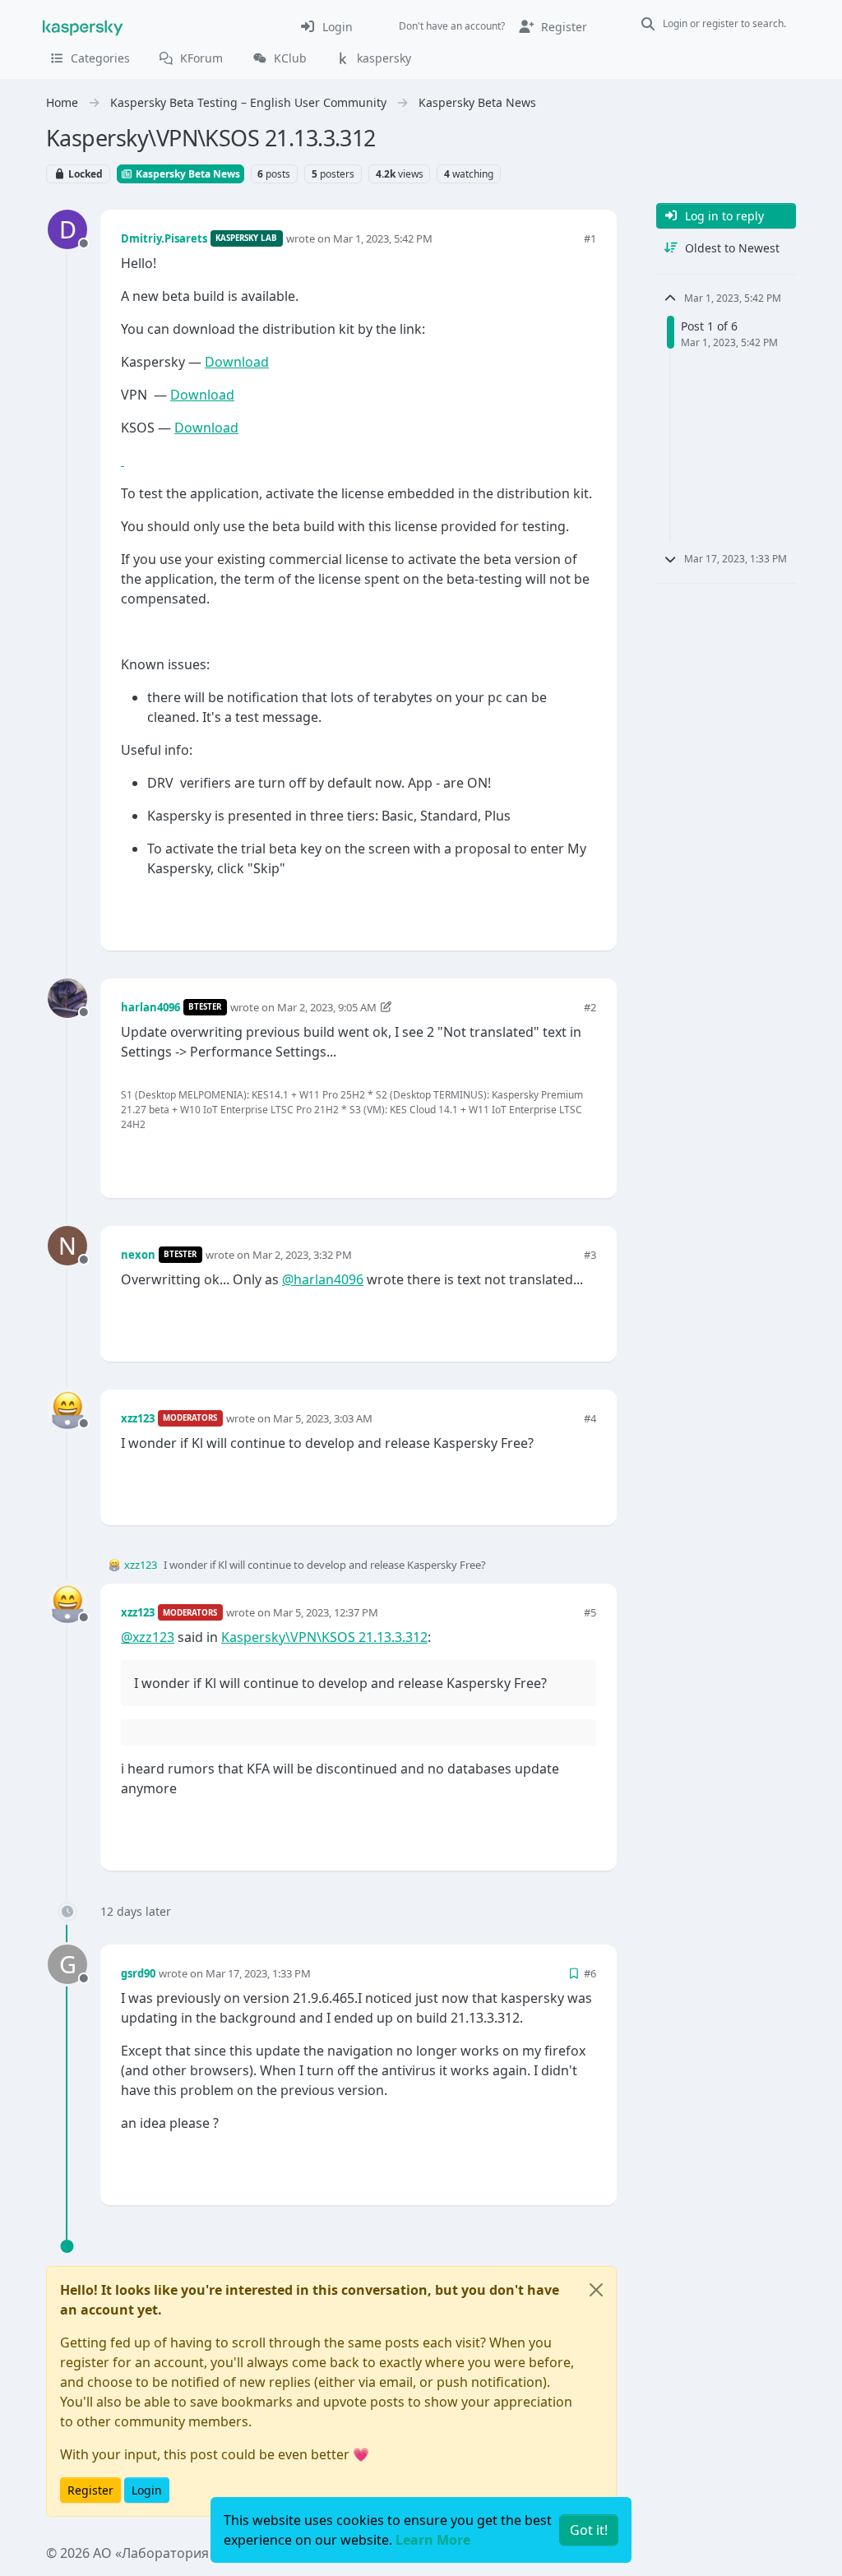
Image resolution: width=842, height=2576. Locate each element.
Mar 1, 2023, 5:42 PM (383, 238)
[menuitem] (326, 26)
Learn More (433, 2540)
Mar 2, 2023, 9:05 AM (327, 1007)
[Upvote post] (525, 911)
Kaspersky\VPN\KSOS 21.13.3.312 (324, 1637)
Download (237, 362)
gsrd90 (138, 1973)
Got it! (589, 2530)
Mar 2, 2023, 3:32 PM (302, 1255)
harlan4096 (150, 1007)
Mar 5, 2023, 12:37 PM (326, 1612)
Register (90, 2490)
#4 (590, 1418)
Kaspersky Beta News (187, 174)
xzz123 (138, 1418)
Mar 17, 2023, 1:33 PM (258, 1973)
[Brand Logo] (83, 26)
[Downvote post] (582, 911)
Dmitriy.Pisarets (164, 238)
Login (147, 2490)
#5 (590, 1612)
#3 (590, 1255)
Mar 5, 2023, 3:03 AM (323, 1418)
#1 (590, 238)
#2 (590, 1007)
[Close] (596, 2290)
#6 (590, 1973)
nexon (138, 1255)
